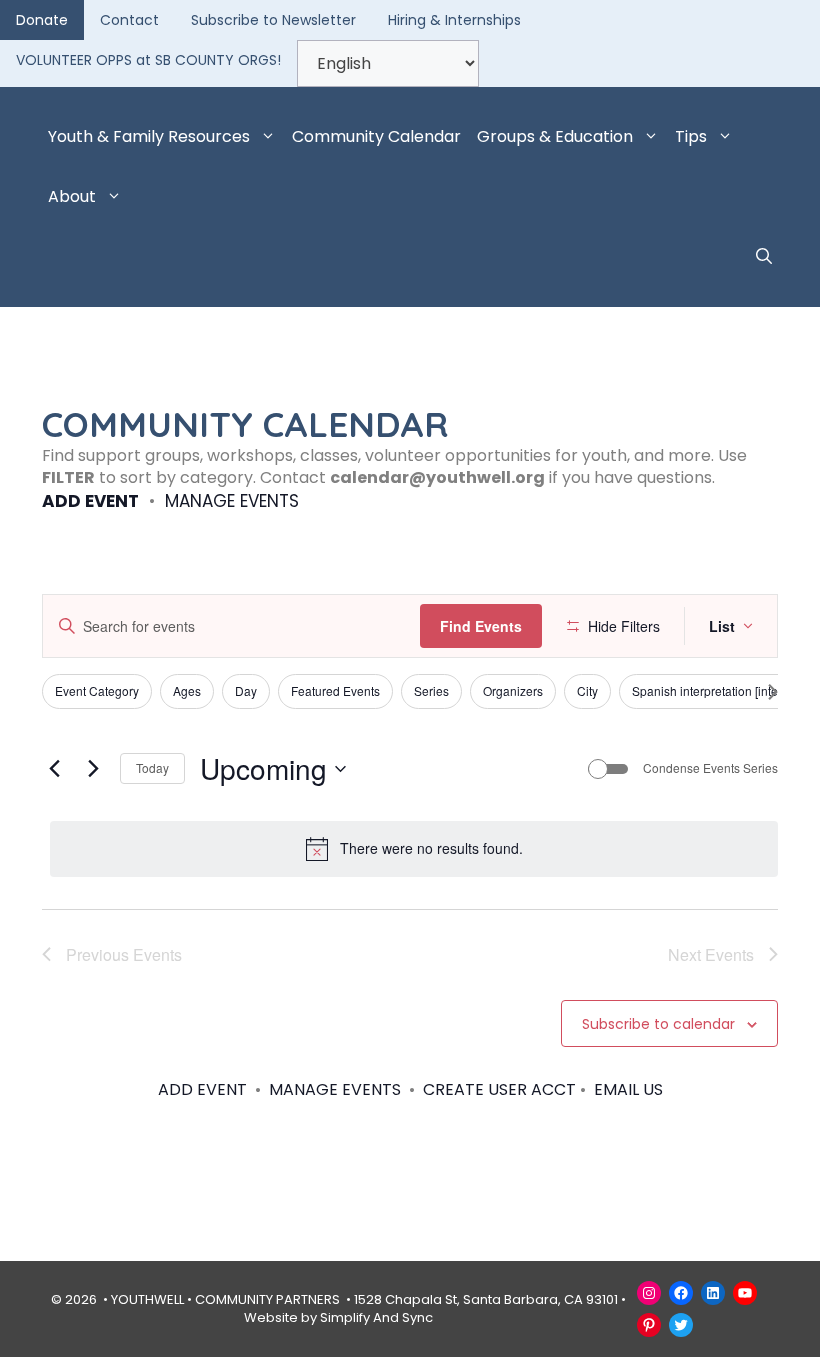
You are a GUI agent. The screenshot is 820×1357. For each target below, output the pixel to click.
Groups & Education (555, 136)
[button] (764, 257)
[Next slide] (773, 692)
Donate (42, 20)
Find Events (481, 626)
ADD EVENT (90, 501)
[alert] (414, 849)
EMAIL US (628, 1089)
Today (152, 767)
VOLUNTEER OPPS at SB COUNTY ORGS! (148, 60)
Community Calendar (376, 136)
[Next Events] (93, 769)
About (72, 196)
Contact (129, 20)
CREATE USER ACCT (499, 1089)
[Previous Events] (54, 769)
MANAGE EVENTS (232, 501)
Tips (691, 136)
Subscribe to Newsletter (273, 20)
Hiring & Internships (454, 20)
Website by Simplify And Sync (338, 1317)
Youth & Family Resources (149, 136)
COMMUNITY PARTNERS (267, 1299)
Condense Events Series (710, 768)
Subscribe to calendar (658, 1024)
